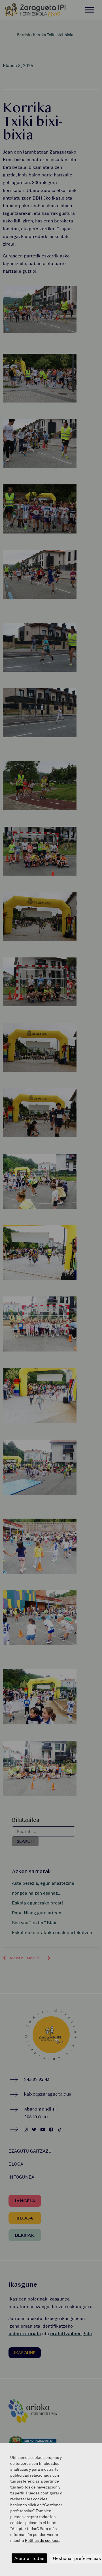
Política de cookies (42, 2540)
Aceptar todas (29, 2558)
